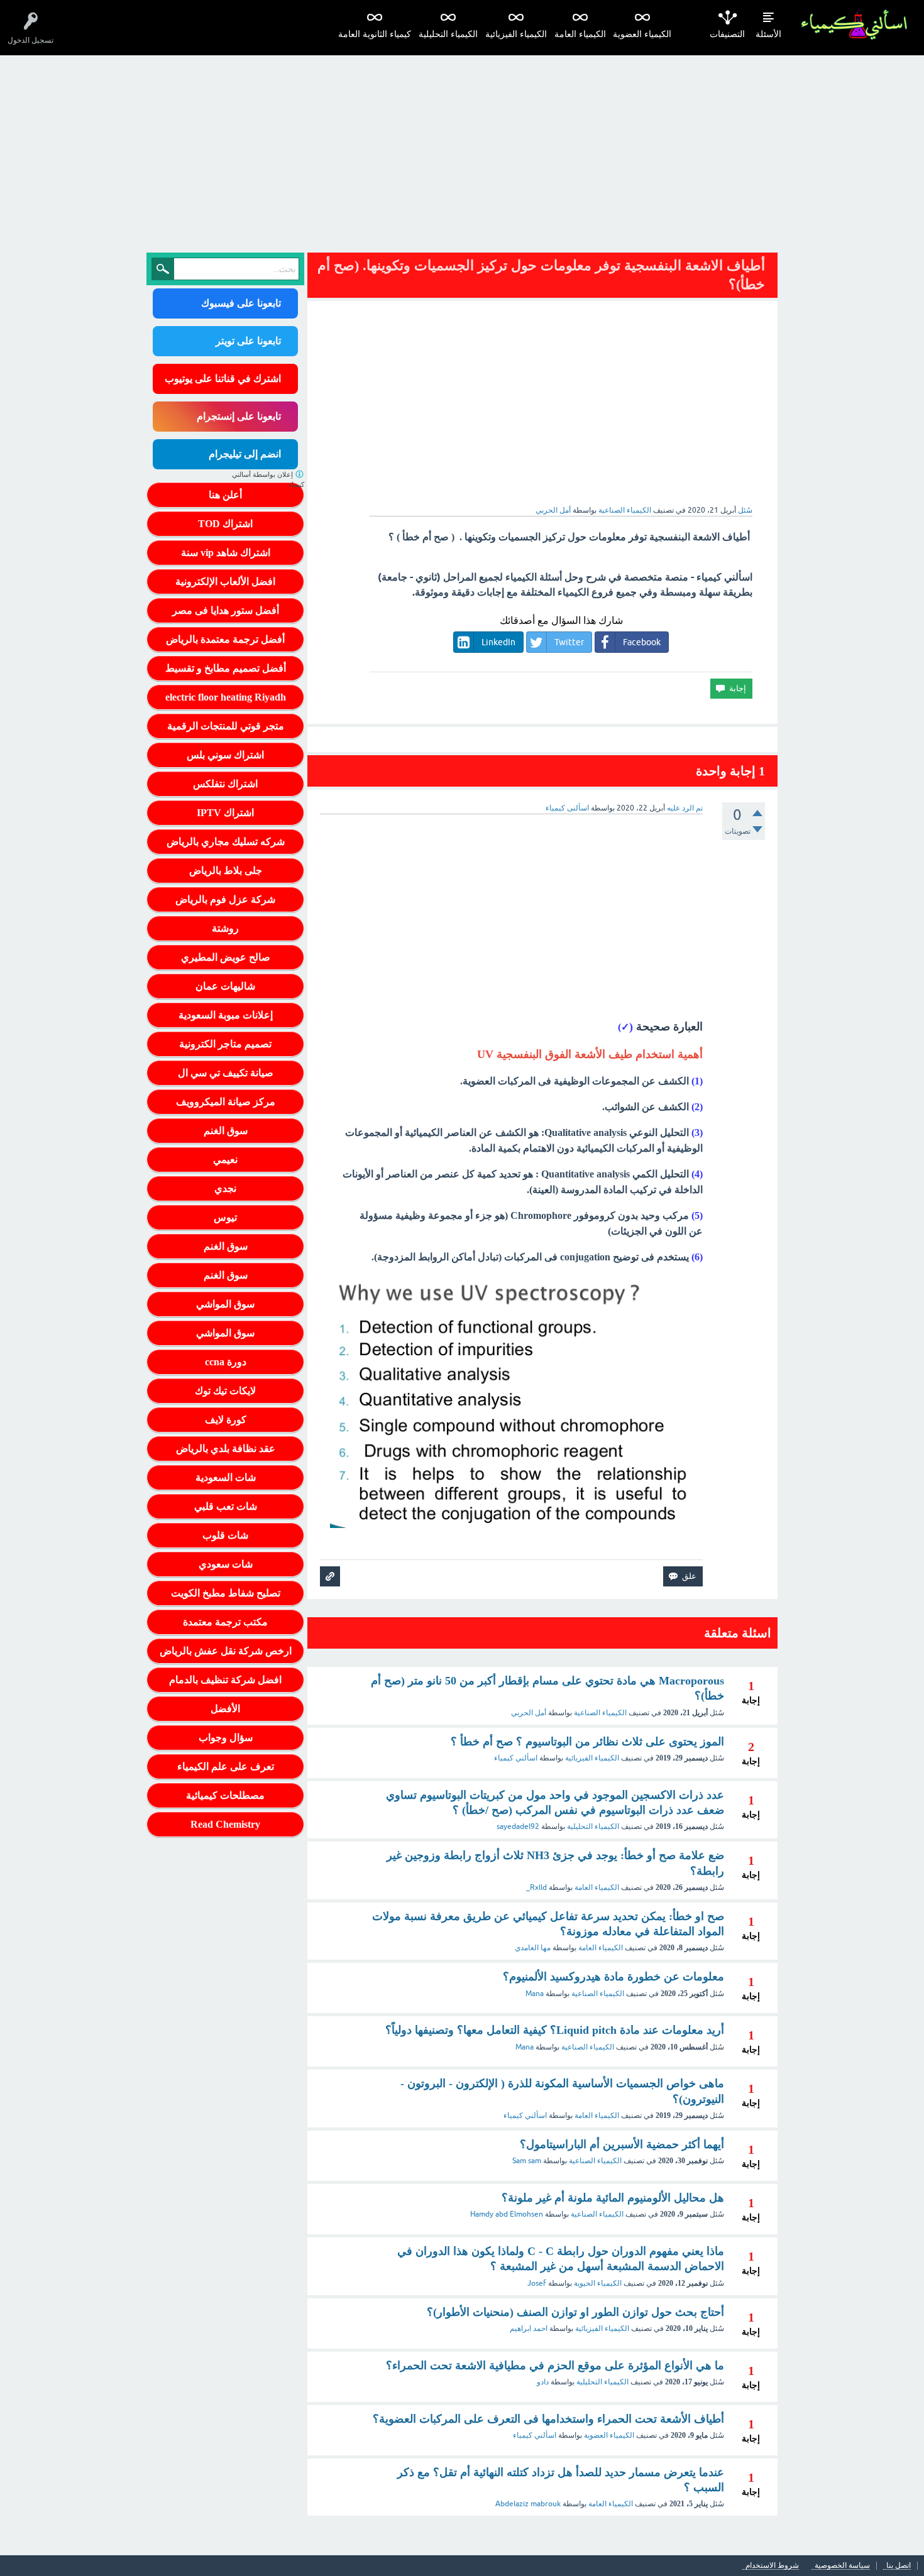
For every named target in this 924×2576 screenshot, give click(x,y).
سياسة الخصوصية (842, 2566)
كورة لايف (226, 1420)
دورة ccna (226, 1362)
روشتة (225, 928)
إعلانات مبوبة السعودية (226, 1015)
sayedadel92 (518, 1826)
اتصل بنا (899, 2566)
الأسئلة (768, 34)
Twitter (569, 642)
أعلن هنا (225, 495)
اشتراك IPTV (225, 813)
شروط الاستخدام (772, 2566)
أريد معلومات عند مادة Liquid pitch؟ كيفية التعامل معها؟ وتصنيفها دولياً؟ (555, 2030)
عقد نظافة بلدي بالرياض (226, 1449)
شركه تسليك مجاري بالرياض (226, 842)
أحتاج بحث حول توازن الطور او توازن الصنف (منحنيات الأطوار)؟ (575, 2312)
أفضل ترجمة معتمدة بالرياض (225, 639)
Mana (535, 1994)
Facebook (642, 642)
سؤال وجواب (226, 1738)
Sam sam (527, 2161)
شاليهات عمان (225, 986)
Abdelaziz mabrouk (528, 2504)
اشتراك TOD (225, 524)
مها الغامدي (533, 1948)
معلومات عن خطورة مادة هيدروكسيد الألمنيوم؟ (613, 1977)
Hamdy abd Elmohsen (507, 2214)
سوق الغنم (226, 1131)
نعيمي (225, 1160)
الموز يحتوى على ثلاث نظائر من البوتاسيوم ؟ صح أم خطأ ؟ (587, 1742)
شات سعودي (226, 1564)
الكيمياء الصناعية (625, 510)
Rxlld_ (536, 1887)
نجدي (225, 1188)
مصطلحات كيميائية (225, 1795)
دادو (543, 2382)
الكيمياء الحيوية (598, 2283)
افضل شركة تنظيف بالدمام (225, 1680)
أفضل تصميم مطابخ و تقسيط (226, 668)
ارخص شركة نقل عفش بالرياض (226, 1651)
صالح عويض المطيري (226, 957)
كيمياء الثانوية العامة (375, 34)
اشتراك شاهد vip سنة (226, 553)
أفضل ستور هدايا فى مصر (226, 610)
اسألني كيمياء (516, 1758)
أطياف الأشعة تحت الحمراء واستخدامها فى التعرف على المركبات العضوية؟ (548, 2419)
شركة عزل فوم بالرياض (225, 899)
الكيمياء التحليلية (448, 34)
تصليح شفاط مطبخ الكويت (226, 1593)
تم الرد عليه (685, 808)
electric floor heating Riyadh (226, 697)
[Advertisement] (462, 150)
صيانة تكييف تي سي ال (226, 1073)
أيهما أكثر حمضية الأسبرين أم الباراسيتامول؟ (622, 2144)
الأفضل (225, 1709)
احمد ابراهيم (529, 2328)
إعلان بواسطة (268, 480)
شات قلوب (225, 1535)
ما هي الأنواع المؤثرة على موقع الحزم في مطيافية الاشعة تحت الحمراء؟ (555, 2366)
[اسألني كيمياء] (854, 25)
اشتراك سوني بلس (225, 755)
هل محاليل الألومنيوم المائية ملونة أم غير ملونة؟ (613, 2198)
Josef (537, 2283)
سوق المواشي (225, 1304)
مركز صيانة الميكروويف (226, 1102)
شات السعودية (226, 1477)
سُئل (745, 510)
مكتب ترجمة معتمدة (225, 1622)
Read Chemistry (225, 1824)
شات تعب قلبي (226, 1506)
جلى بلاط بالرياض (226, 870)
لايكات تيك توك (225, 1391)
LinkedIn (498, 642)
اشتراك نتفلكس (225, 784)
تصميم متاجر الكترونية (225, 1044)
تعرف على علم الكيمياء (226, 1766)
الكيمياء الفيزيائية (516, 34)
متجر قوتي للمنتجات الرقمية (226, 726)
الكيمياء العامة (580, 34)
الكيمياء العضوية (642, 34)
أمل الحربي (529, 1713)
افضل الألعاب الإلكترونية (225, 581)
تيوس (225, 1217)
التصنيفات (727, 34)
